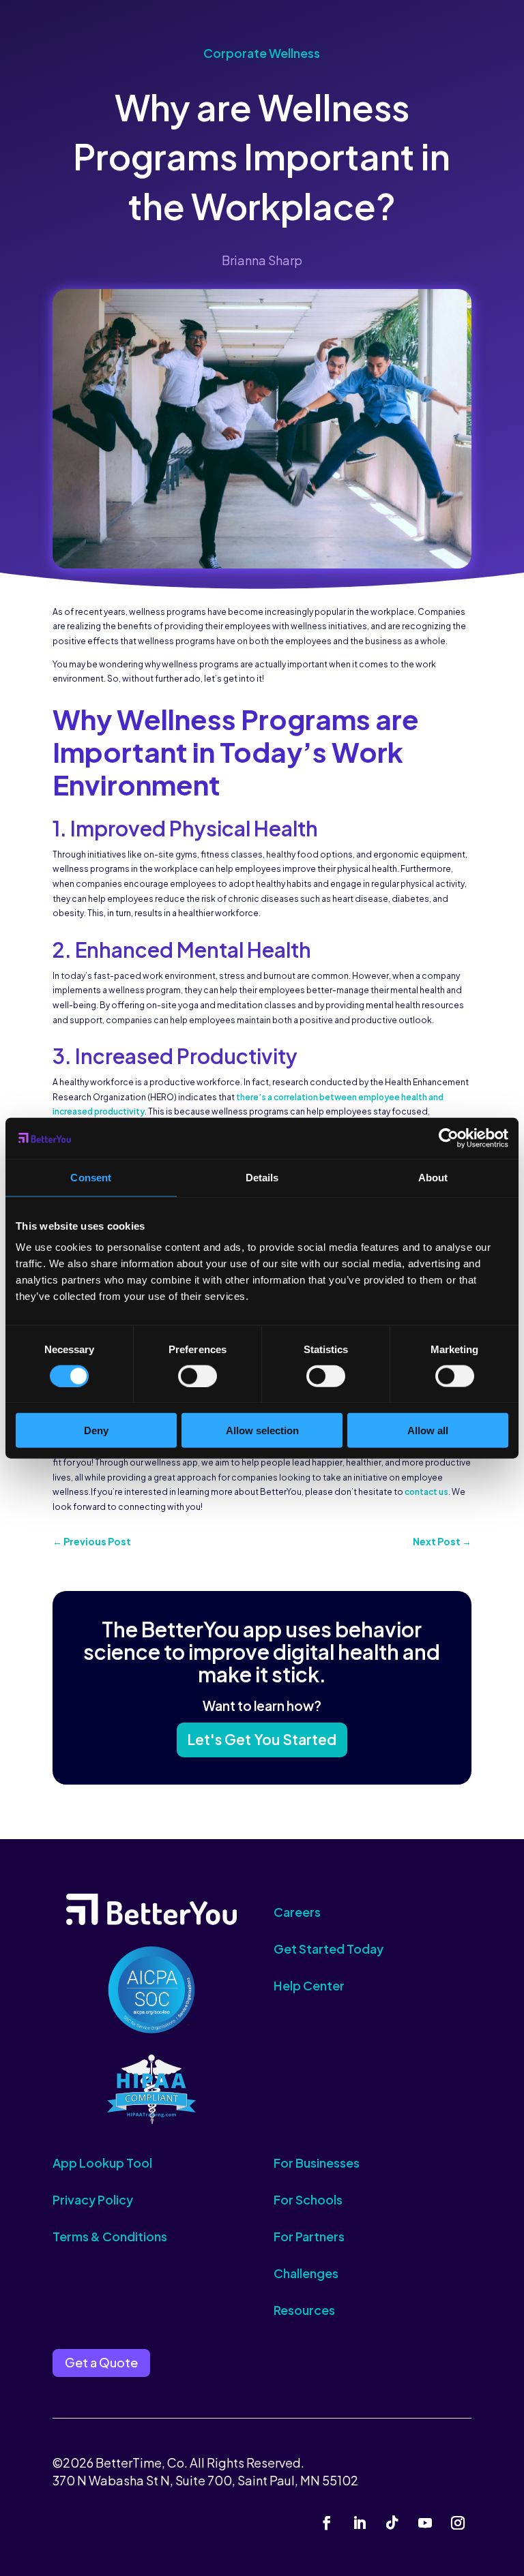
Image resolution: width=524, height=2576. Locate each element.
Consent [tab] (91, 1177)
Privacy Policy (93, 2199)
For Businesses (317, 2163)
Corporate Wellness (262, 53)
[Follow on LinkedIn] (360, 2523)
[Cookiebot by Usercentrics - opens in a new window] (449, 1138)
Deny (96, 1430)
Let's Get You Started (262, 1739)
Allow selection (262, 1430)
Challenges (306, 2273)
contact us (426, 1492)
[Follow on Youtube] (425, 2523)
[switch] (198, 1376)
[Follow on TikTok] (392, 2523)
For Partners (309, 2236)
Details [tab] (262, 1177)
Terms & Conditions (110, 2236)
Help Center (309, 1985)
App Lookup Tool (102, 2163)
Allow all (428, 1430)
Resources (304, 2310)
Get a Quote (101, 2362)
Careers (297, 1912)
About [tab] (433, 1177)
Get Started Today (329, 1949)
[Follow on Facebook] (327, 2523)
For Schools (308, 2199)
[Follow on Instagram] (458, 2523)
